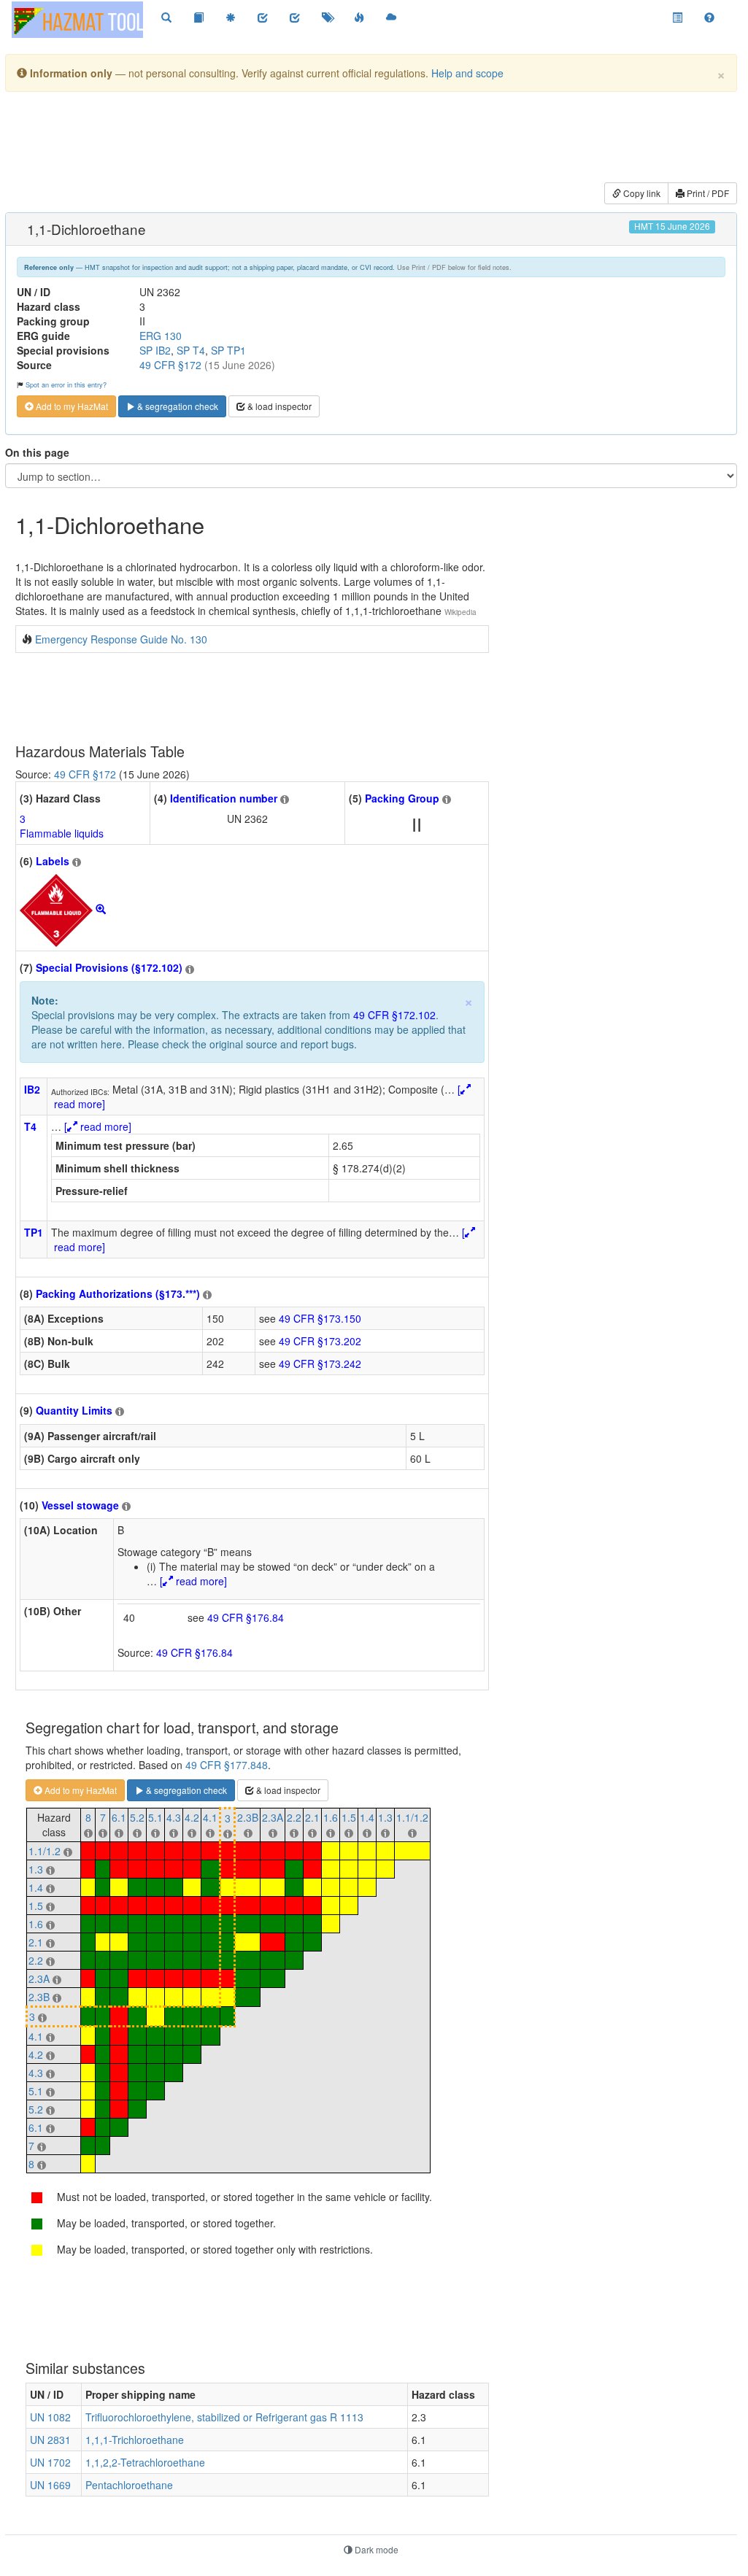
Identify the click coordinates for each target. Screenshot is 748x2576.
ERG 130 (161, 336)
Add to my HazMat (71, 406)
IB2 (32, 1089)
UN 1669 (50, 2485)
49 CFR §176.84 (246, 1617)
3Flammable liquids (62, 826)
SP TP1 (228, 350)
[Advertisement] (369, 139)
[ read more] (98, 1126)
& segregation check (177, 406)
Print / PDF (707, 193)
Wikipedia (460, 612)
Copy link (641, 193)
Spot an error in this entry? (66, 384)
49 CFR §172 (170, 365)
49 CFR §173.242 (320, 1364)
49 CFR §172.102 (394, 1015)
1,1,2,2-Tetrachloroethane (145, 2462)
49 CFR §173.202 (320, 1341)
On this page (37, 452)
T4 (30, 1126)
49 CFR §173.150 (320, 1318)
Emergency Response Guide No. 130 (121, 639)
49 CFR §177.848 (227, 1765)
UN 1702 (50, 2462)
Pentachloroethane (129, 2485)
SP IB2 (155, 350)
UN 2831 (50, 2440)
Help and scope (467, 73)
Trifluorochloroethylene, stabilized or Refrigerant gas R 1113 (224, 2417)
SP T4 (191, 350)
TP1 (34, 1232)
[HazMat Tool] (77, 20)
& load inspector (278, 406)
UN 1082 (50, 2417)
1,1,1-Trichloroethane (135, 2440)
